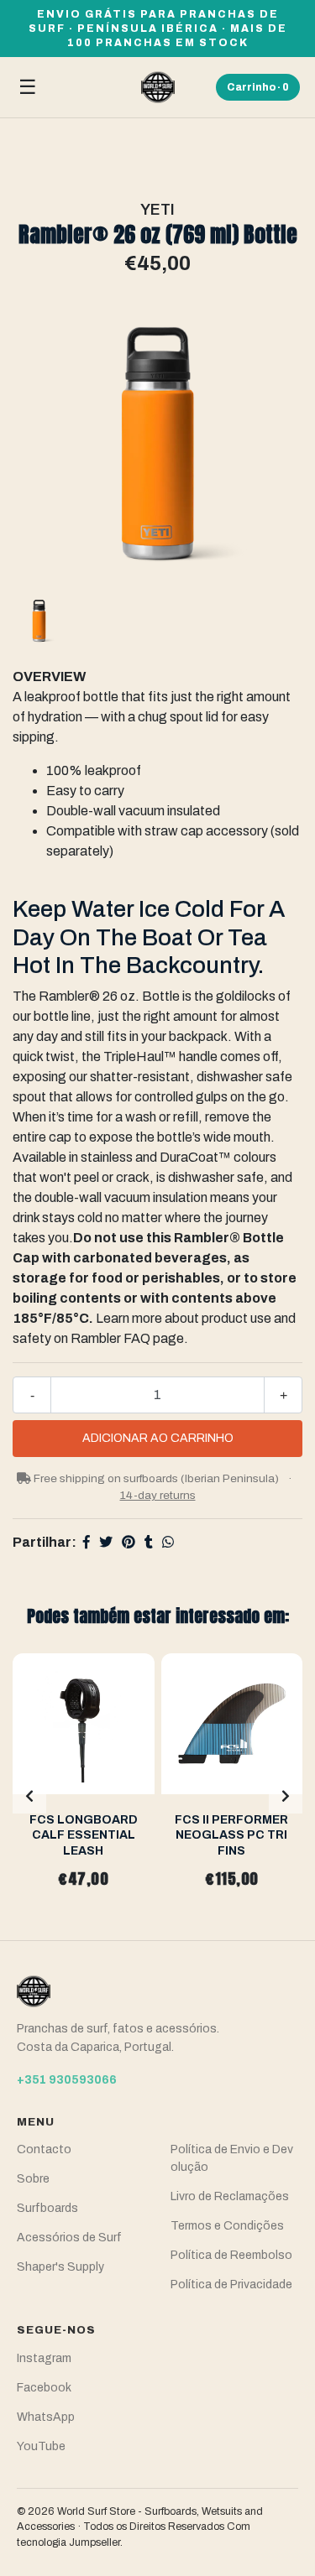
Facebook (44, 2388)
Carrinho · (258, 87)
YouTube (41, 2446)
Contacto (44, 2149)
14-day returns (158, 1495)
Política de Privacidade (231, 2285)
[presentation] (29, 1797)
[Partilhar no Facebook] (87, 1542)
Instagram (44, 2358)
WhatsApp (46, 2417)
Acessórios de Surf (69, 2238)
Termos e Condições (227, 2226)
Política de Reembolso (231, 2255)
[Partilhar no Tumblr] (149, 1542)
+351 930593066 (67, 2080)
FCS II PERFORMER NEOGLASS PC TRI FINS (231, 1835)
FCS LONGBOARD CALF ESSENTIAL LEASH (84, 1835)
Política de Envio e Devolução (232, 2158)
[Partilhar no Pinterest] (129, 1542)
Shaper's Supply (60, 2267)
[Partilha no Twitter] (106, 1542)
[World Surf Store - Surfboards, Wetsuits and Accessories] (158, 87)
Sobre (33, 2179)
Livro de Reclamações (230, 2196)
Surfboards (47, 2208)
